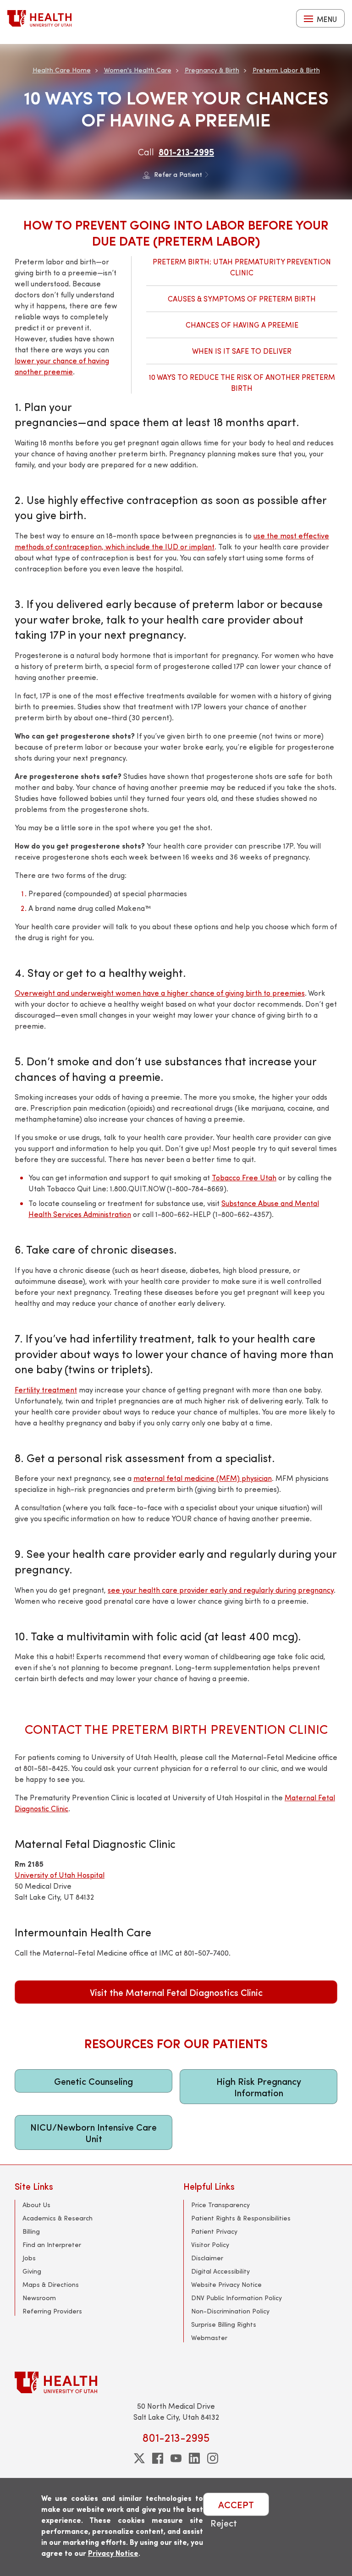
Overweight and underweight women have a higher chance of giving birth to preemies (160, 993)
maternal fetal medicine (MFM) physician (203, 1478)
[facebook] (158, 2458)
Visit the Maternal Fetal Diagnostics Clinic (176, 1992)
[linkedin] (194, 2458)
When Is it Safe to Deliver (242, 351)
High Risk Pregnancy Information (259, 2087)
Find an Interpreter (52, 2244)
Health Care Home (62, 70)
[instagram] (213, 2458)
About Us (36, 2205)
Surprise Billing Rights (224, 2324)
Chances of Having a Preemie (242, 325)
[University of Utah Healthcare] (176, 2382)
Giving (32, 2271)
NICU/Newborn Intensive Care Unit (93, 2132)
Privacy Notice (113, 2553)
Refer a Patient (178, 174)
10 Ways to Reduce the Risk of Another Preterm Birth (242, 382)
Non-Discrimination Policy (230, 2311)
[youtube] (176, 2458)
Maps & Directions (51, 2284)
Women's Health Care (138, 70)
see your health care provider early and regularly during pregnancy (221, 1590)
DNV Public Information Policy (236, 2298)
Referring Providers (52, 2311)
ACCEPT (236, 2504)
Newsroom (39, 2298)
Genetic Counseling (93, 2081)
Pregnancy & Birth (212, 70)
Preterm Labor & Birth (286, 70)
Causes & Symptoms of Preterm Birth (242, 299)
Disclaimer (207, 2258)
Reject (224, 2523)
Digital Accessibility (220, 2271)
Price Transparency (220, 2205)
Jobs (29, 2258)
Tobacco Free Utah (244, 1177)
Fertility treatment (46, 1389)
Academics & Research (58, 2218)
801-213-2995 (186, 151)
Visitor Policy (210, 2244)
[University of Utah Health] (39, 18)
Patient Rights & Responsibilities (241, 2218)
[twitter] (139, 2458)
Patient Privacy (214, 2231)
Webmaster (209, 2338)
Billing (31, 2231)
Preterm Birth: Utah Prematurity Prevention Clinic (242, 267)
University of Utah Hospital (60, 1875)
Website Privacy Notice (226, 2284)
